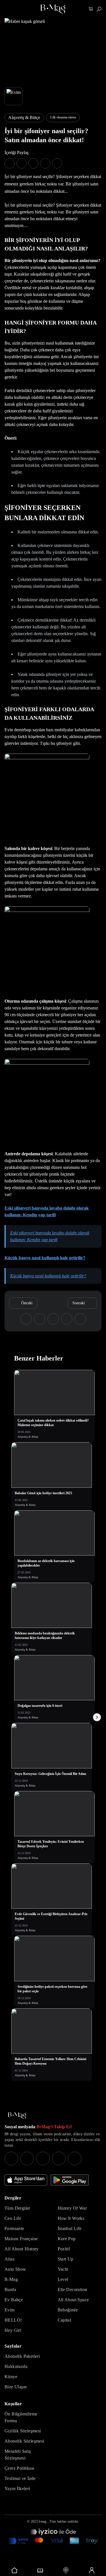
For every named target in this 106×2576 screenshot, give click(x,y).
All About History (22, 2249)
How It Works (71, 2218)
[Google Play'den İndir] (70, 2180)
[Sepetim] (91, 9)
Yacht (63, 2269)
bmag (43, 2521)
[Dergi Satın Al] (40, 2570)
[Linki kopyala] (57, 163)
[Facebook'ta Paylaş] (10, 163)
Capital (64, 2320)
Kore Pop (67, 2239)
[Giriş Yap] (91, 2570)
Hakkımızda (16, 2366)
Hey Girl (13, 2330)
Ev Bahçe (14, 2300)
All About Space (73, 2300)
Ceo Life (13, 2218)
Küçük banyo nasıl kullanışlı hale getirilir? (45, 1258)
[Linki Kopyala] (80, 1319)
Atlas (9, 2259)
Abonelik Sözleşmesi (24, 2441)
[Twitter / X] (43, 2158)
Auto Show (15, 2269)
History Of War (72, 2208)
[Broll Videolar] (66, 2570)
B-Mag (11, 2279)
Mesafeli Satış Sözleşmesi (18, 2455)
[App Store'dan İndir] (26, 2180)
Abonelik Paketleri (22, 2356)
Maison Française (21, 2239)
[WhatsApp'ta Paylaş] (33, 163)
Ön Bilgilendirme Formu (21, 2417)
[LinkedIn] (59, 2158)
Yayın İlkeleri (17, 2489)
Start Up (66, 2259)
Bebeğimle (68, 2310)
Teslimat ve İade (20, 2478)
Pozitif (64, 2249)
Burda (10, 2290)
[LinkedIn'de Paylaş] (45, 163)
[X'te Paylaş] (21, 163)
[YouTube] (27, 2158)
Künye (11, 2377)
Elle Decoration (73, 2290)
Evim (10, 2310)
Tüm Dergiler (17, 2208)
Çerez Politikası (19, 2468)
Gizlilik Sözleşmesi (23, 2431)
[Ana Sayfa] (17, 2116)
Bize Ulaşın (16, 2387)
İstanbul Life (70, 2228)
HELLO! (13, 2320)
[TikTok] (75, 2158)
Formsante (14, 2228)
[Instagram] (11, 2158)
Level (63, 2279)
